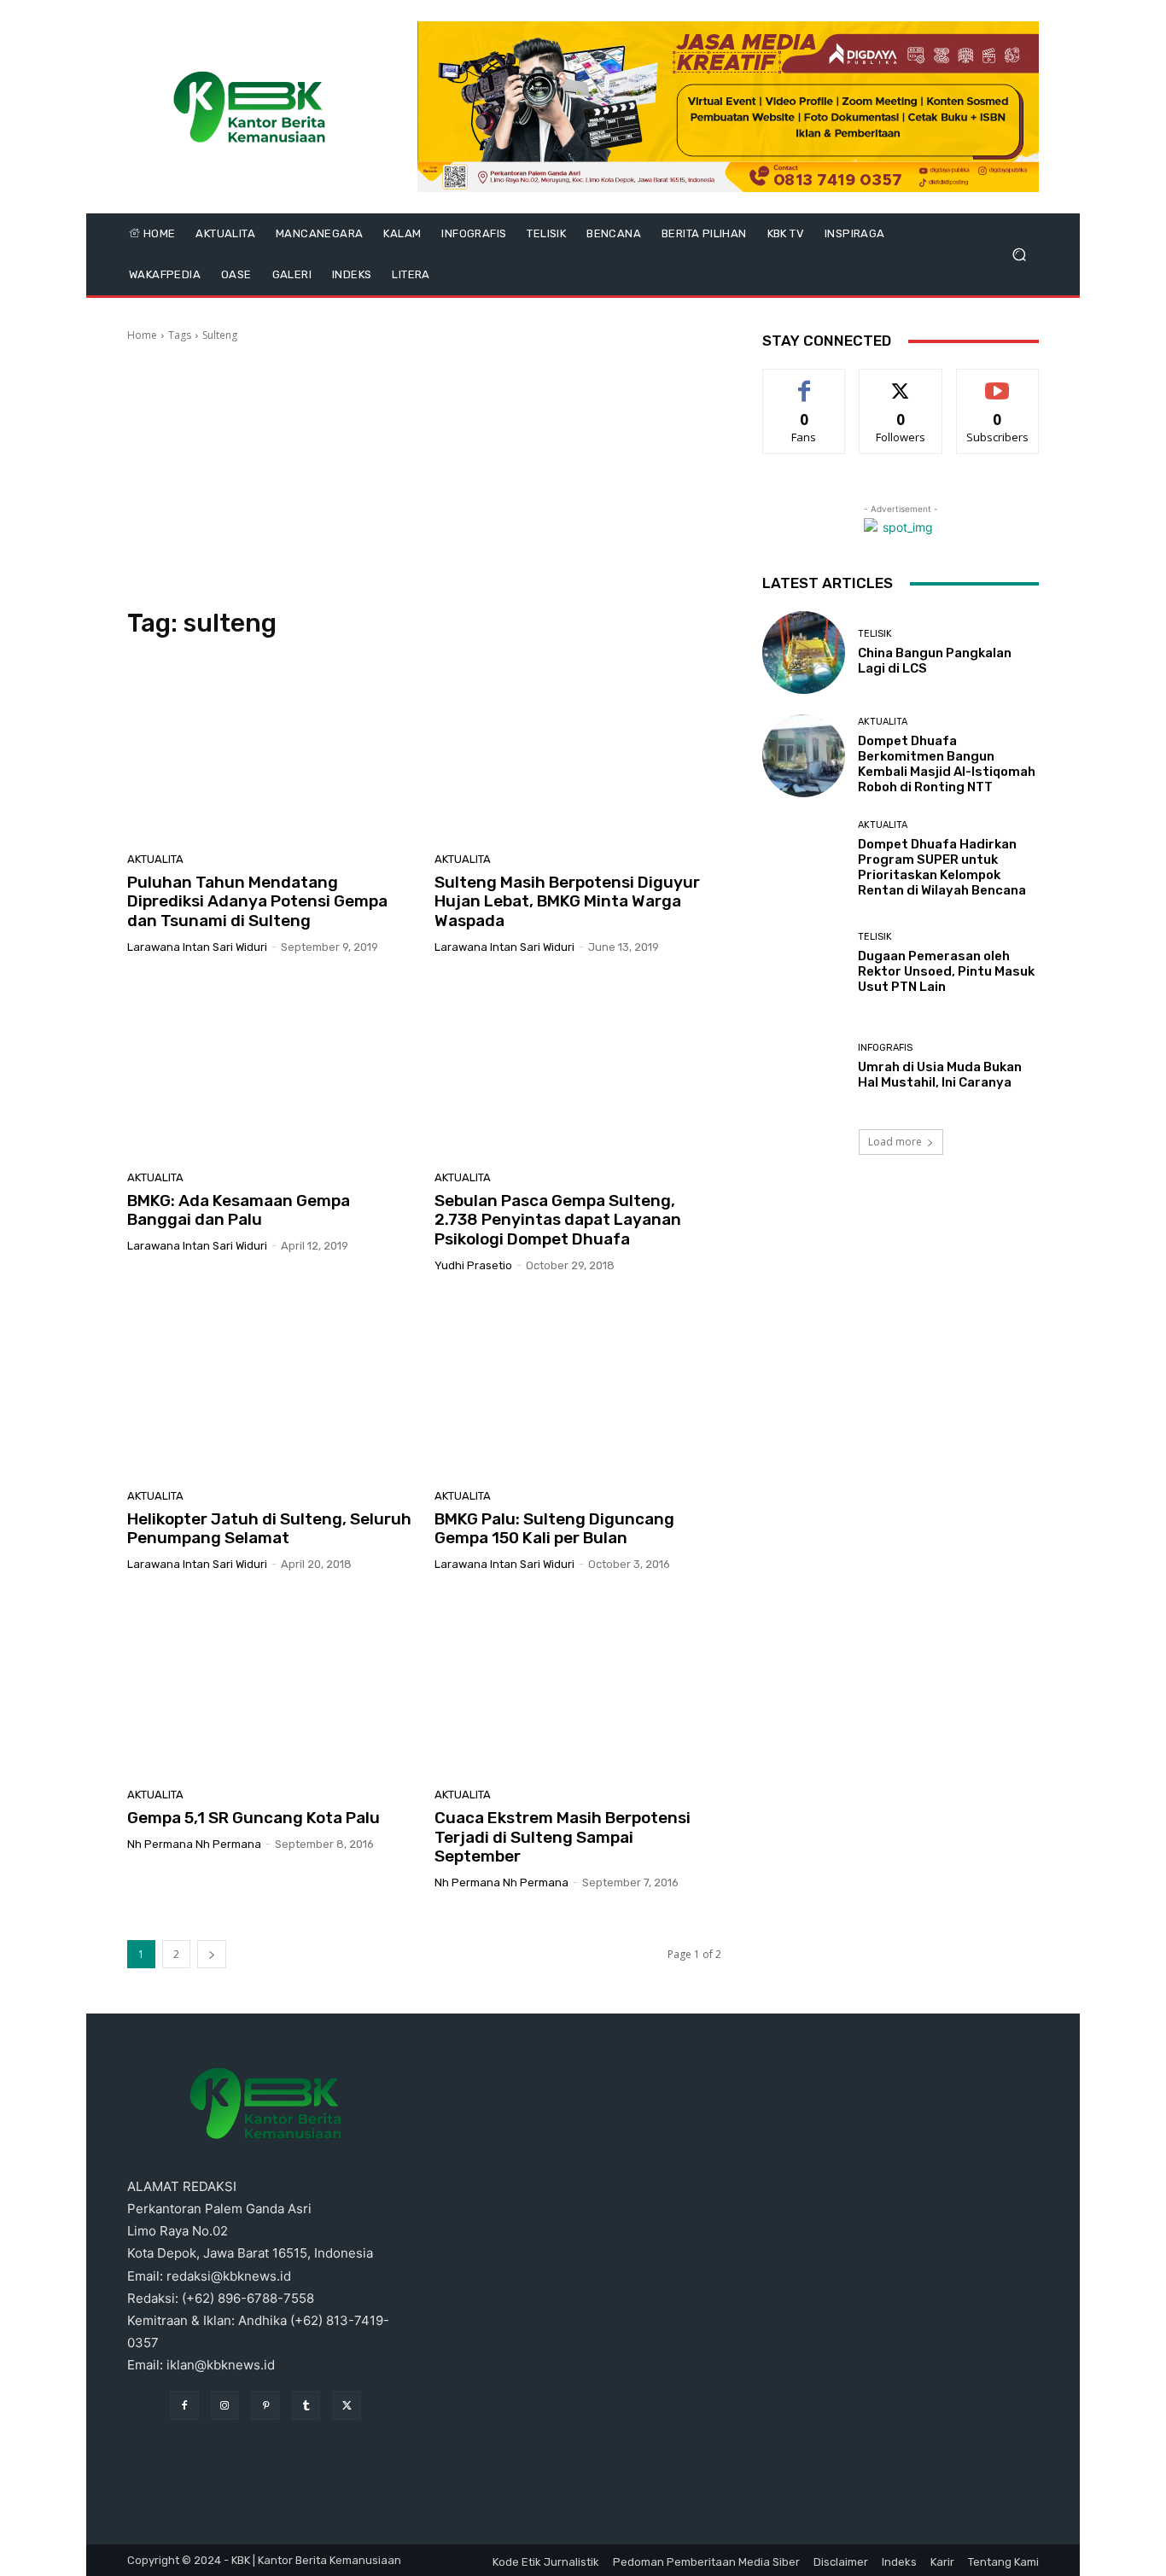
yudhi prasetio (473, 1265)
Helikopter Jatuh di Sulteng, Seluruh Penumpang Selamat (269, 1529)
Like (805, 382)
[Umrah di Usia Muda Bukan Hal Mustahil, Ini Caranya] (804, 1067)
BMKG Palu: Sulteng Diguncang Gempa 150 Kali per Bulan (554, 1529)
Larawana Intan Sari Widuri (197, 947)
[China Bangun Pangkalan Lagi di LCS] (804, 653)
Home (142, 335)
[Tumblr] (306, 2405)
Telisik (875, 634)
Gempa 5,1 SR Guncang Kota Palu (254, 1818)
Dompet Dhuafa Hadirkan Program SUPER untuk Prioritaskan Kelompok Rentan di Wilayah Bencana (942, 867)
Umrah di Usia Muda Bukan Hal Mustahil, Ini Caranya (940, 1075)
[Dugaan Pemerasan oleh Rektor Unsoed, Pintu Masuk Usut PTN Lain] (804, 963)
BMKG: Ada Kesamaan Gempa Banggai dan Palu (239, 1210)
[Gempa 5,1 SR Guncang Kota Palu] (271, 1686)
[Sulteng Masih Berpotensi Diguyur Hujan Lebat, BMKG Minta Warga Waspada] (578, 750)
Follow (901, 382)
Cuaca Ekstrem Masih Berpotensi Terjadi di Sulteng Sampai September (563, 1837)
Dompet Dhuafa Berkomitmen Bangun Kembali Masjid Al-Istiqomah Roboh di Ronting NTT (947, 764)
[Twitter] (347, 2405)
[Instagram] (225, 2405)
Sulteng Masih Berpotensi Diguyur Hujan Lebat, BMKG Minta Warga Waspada (567, 902)
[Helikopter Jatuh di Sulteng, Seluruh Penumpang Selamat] (271, 1387)
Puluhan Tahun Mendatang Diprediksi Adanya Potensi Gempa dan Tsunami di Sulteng (257, 902)
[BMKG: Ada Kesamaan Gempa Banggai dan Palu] (271, 1069)
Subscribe (998, 382)
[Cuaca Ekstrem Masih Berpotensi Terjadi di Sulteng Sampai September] (578, 1686)
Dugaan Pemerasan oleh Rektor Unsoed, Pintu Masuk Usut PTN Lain (946, 971)
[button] (1019, 255)
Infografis (885, 1048)
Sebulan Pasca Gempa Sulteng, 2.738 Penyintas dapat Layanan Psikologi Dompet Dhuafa (558, 1220)
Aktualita (155, 859)
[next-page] (212, 1954)
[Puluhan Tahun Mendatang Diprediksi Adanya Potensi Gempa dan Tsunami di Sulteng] (271, 750)
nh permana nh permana (194, 1844)
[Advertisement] (424, 475)
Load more (895, 1142)
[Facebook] (184, 2405)
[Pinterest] (265, 2405)
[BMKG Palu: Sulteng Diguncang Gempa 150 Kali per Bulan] (578, 1387)
